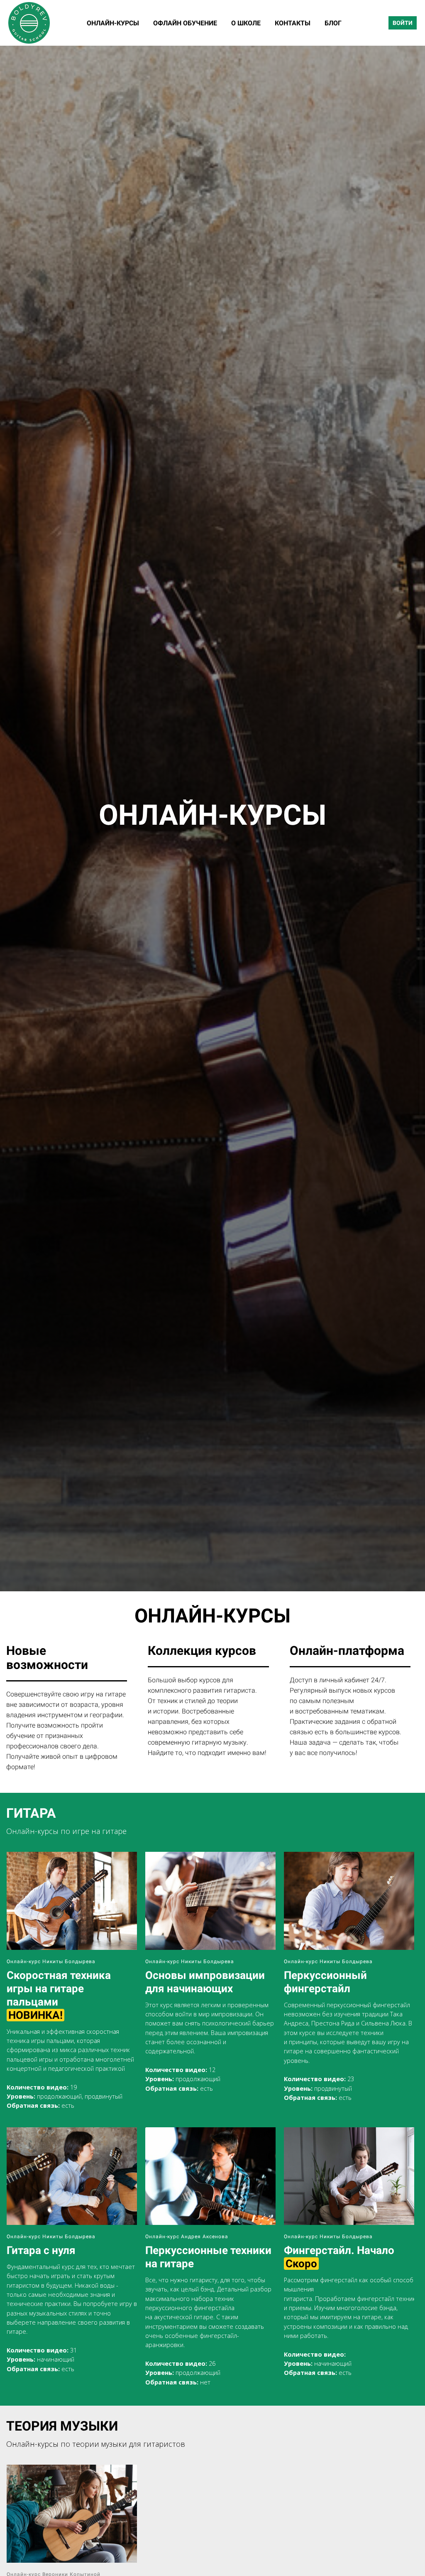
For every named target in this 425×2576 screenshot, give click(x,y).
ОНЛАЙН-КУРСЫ (114, 23)
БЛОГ (333, 23)
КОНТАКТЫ (293, 23)
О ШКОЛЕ (247, 23)
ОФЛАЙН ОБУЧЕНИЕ (186, 23)
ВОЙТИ (403, 23)
